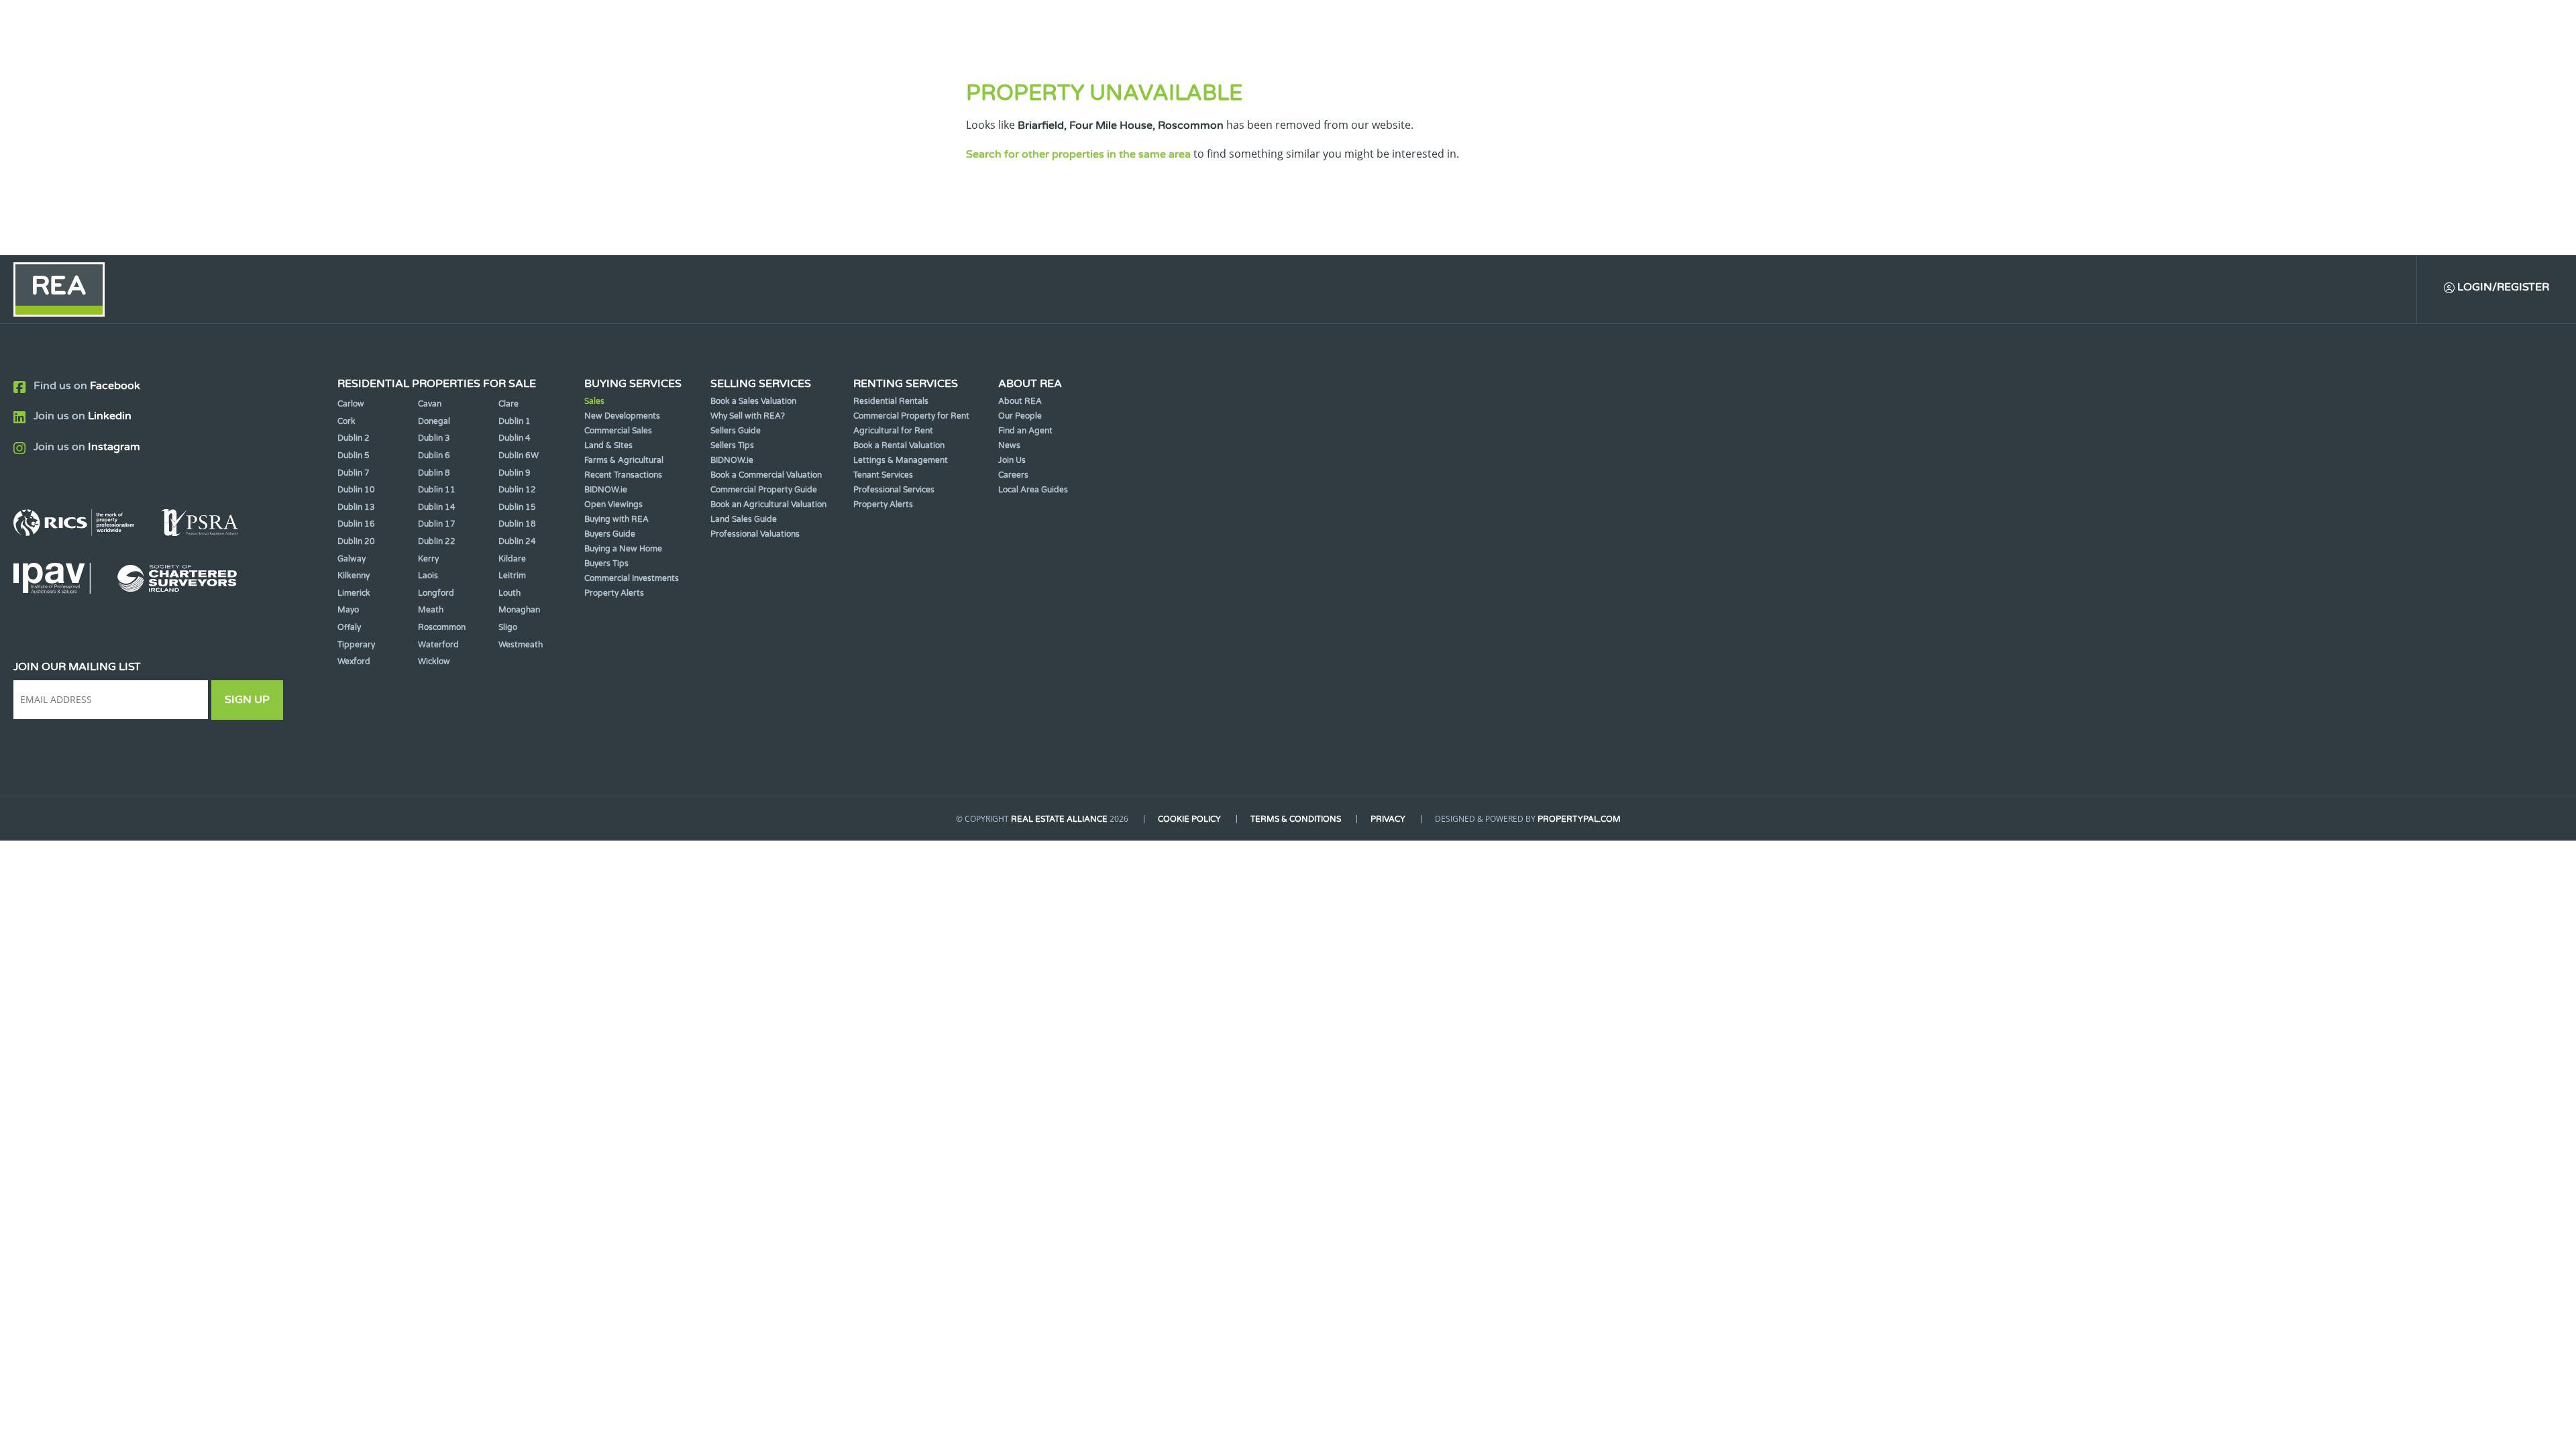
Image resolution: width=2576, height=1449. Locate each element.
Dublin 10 (356, 490)
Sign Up (247, 700)
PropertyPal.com (1579, 819)
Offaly (349, 627)
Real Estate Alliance (1059, 819)
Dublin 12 (517, 490)
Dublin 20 (356, 541)
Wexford (354, 661)
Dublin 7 (354, 473)
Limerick (354, 593)
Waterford (438, 645)
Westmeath (521, 645)
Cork (346, 421)
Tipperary (356, 645)
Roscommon (442, 627)
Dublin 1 (515, 421)
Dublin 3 (434, 438)
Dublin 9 (515, 473)
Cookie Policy (1189, 819)
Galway (352, 559)
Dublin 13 (356, 507)
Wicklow (434, 661)
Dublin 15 (517, 507)
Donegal (434, 421)
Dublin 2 (354, 438)
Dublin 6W (519, 455)
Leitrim (512, 576)
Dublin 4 (515, 438)
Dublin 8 (434, 473)
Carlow (351, 404)
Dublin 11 (437, 490)
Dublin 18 (517, 524)
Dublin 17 (437, 524)
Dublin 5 (354, 455)
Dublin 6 (434, 455)
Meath (431, 610)
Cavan (430, 404)
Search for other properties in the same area (1078, 154)
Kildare (512, 559)
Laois (428, 576)
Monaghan (519, 610)
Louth (509, 593)
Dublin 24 (517, 541)
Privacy (1388, 819)
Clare (508, 404)
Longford (436, 593)
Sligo (508, 627)
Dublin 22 (437, 541)
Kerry (428, 559)
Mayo (348, 610)
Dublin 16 (356, 524)
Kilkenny (354, 576)
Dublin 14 (437, 507)
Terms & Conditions (1296, 819)
